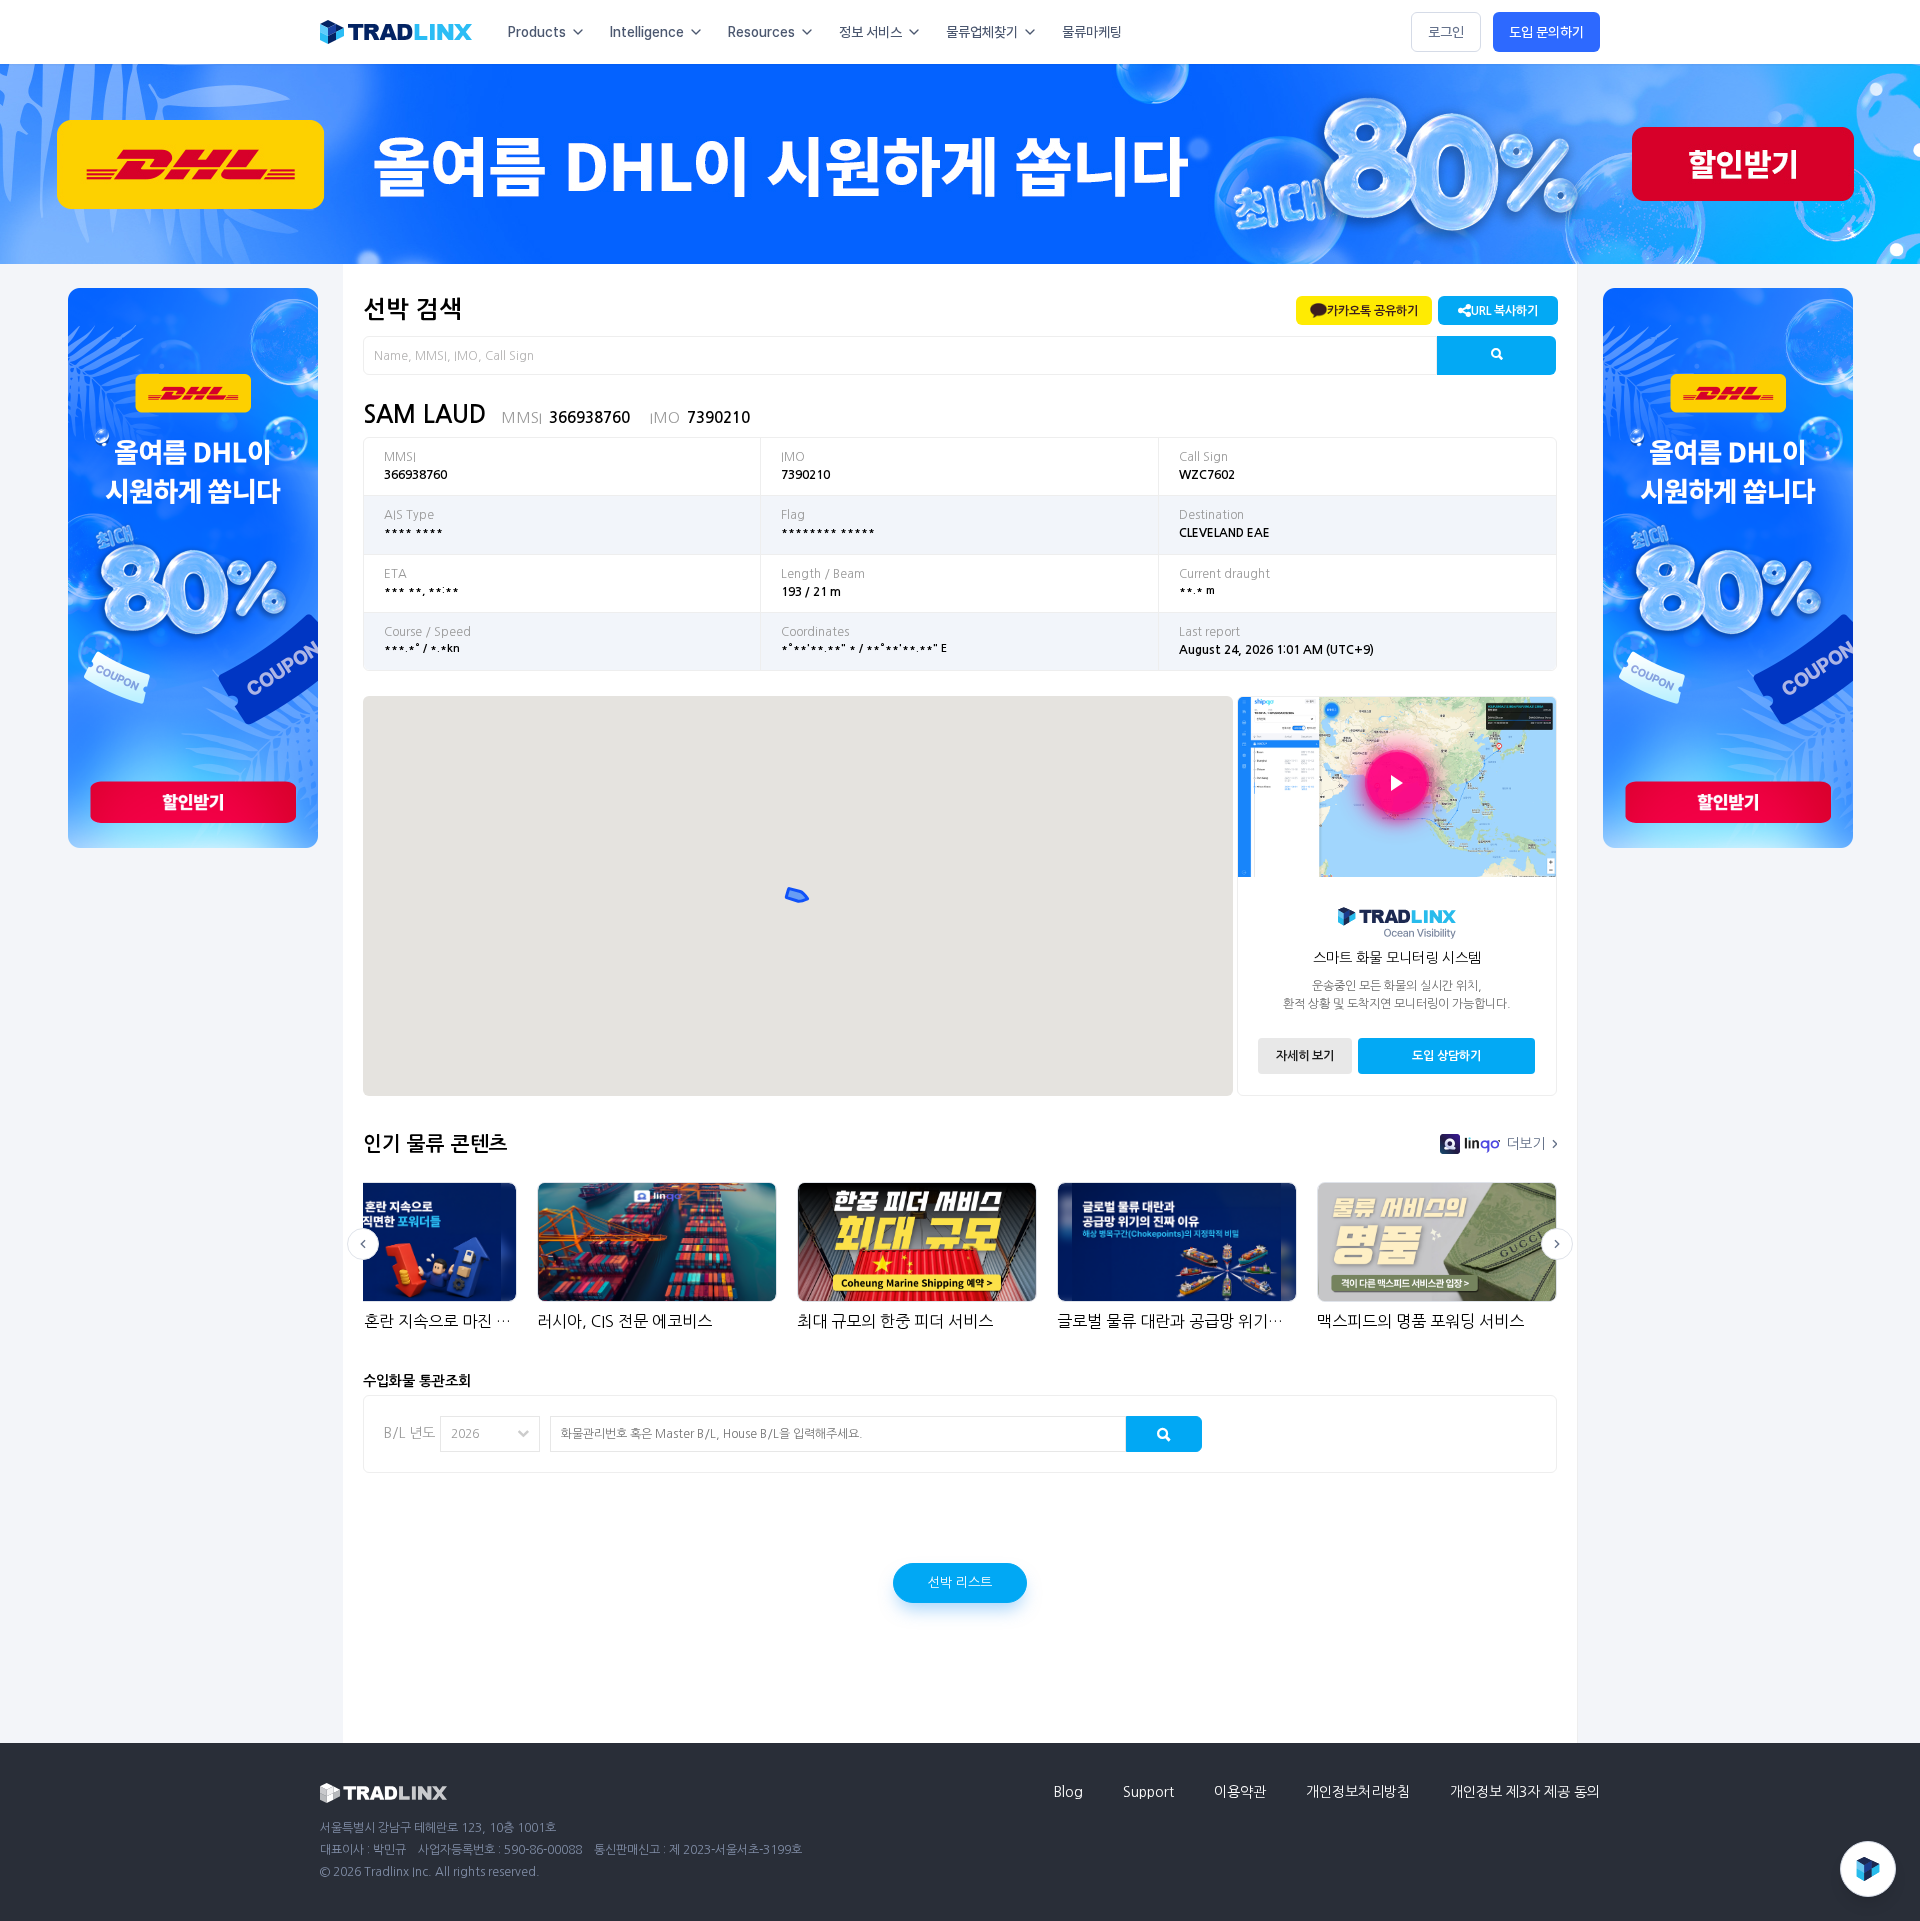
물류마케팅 (1092, 32)
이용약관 (1240, 1792)
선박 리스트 (960, 1582)
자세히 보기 (1305, 1056)
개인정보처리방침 (1358, 1792)
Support (1148, 1792)
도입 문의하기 (1546, 32)
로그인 (1446, 32)
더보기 (1525, 1144)
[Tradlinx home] (396, 32)
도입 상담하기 (1446, 1056)
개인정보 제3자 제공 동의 (1525, 1792)
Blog (1068, 1792)
